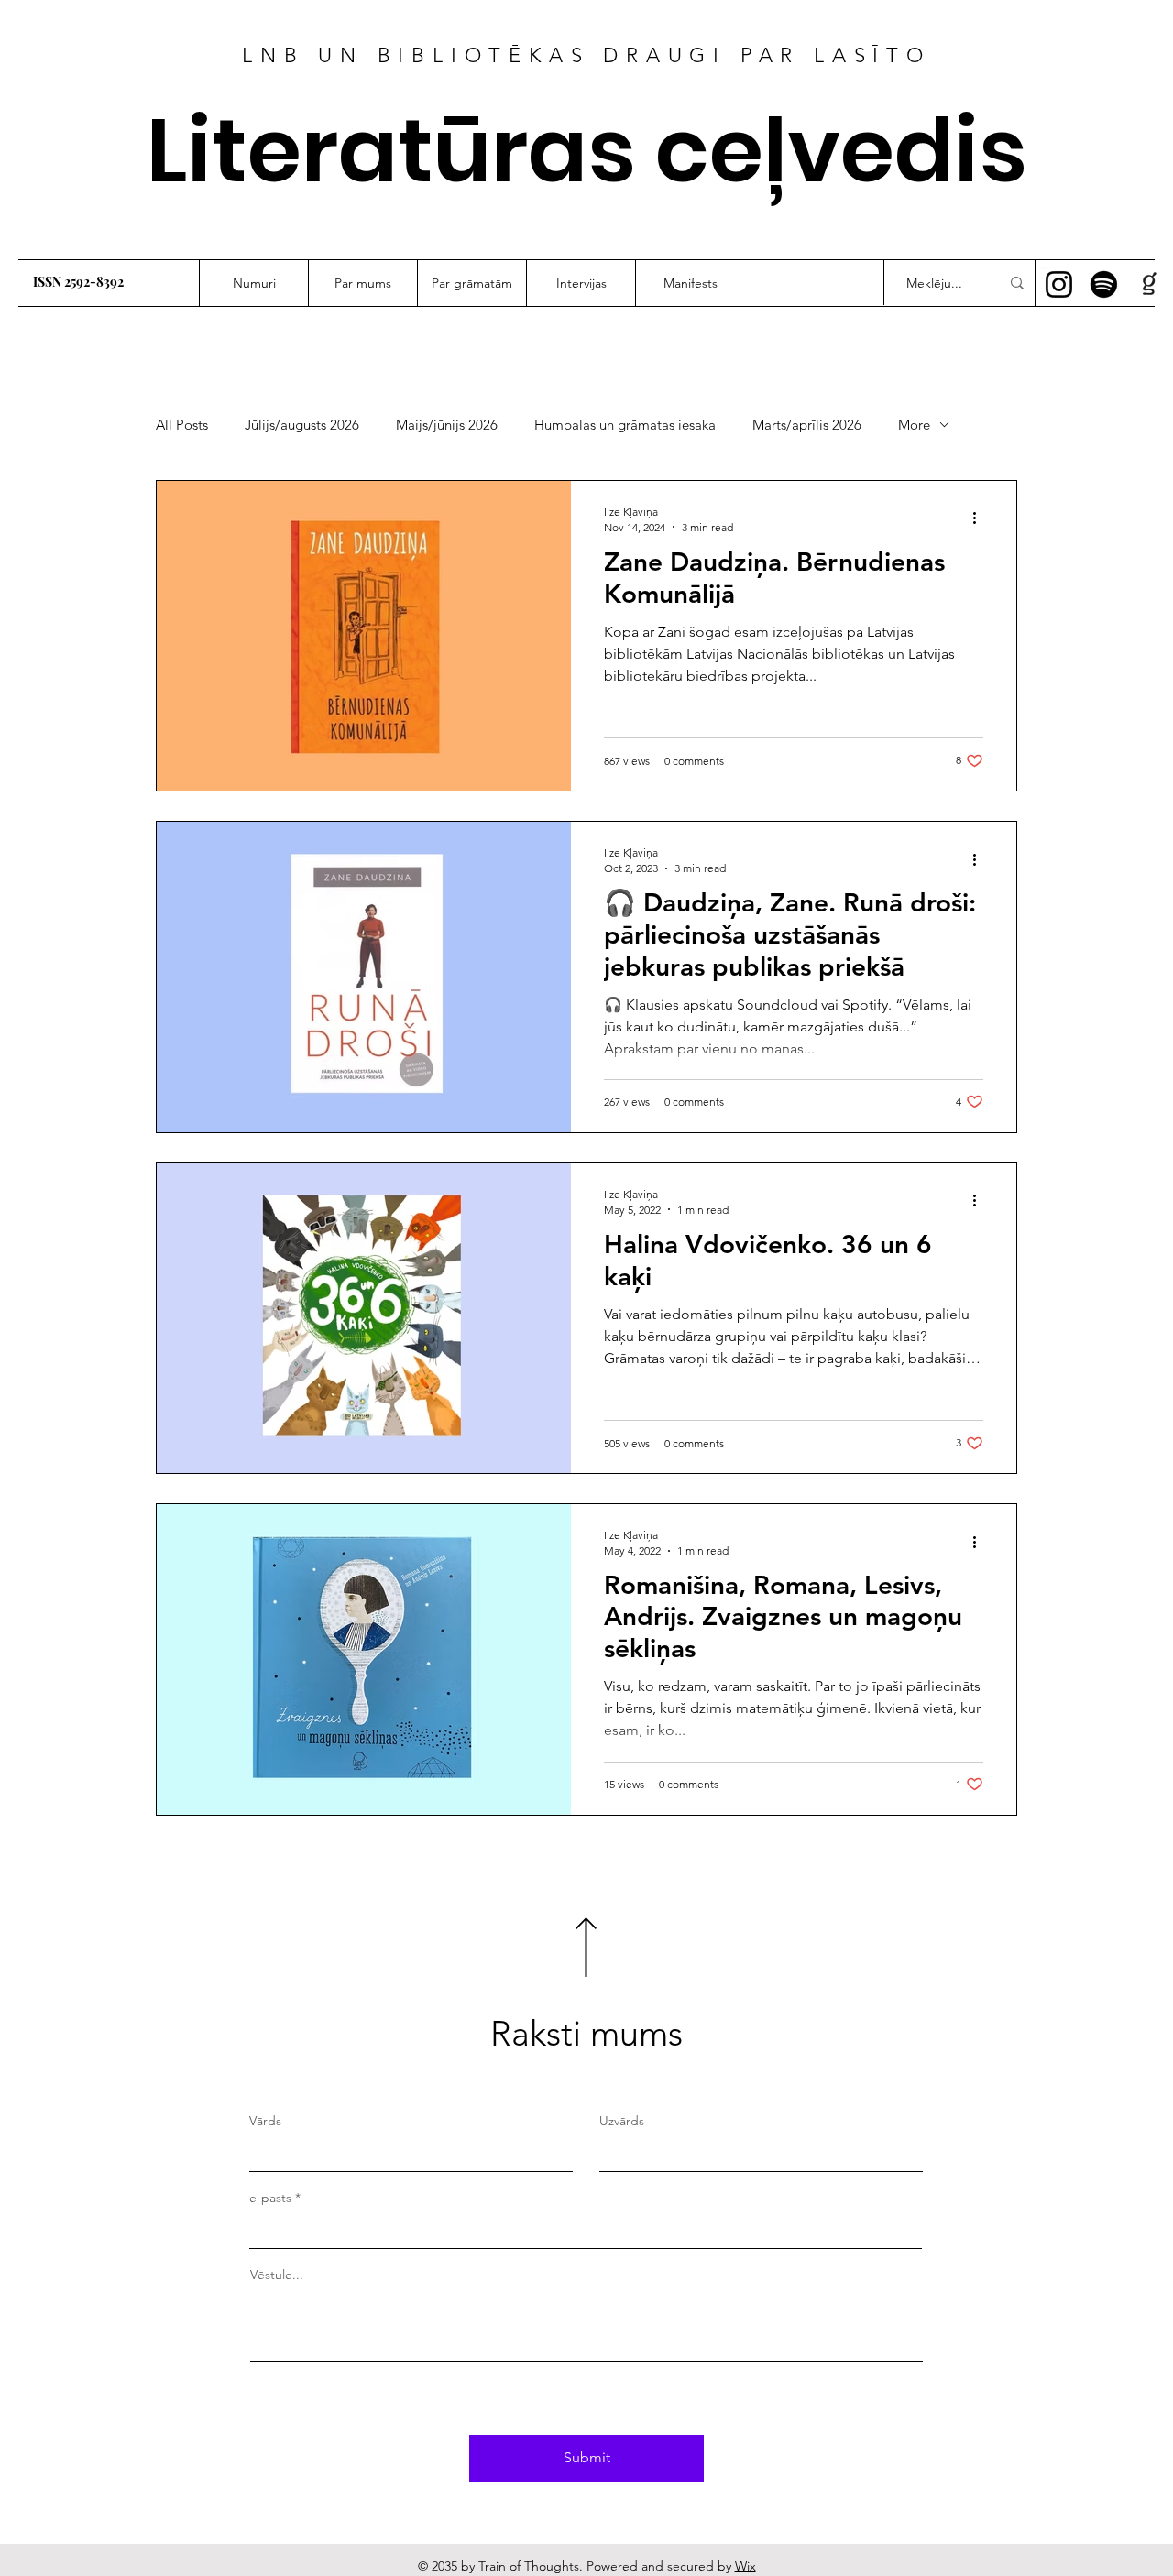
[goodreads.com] (1149, 284)
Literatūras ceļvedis (587, 151)
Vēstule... (277, 2275)
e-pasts (270, 2198)
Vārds (265, 2121)
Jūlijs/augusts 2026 (302, 425)
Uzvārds (622, 2121)
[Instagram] (1059, 284)
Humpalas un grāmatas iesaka (625, 425)
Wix (745, 2566)
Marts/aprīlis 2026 (807, 425)
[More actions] (981, 518)
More (914, 425)
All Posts (182, 425)
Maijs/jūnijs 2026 (447, 425)
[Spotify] (1104, 284)
